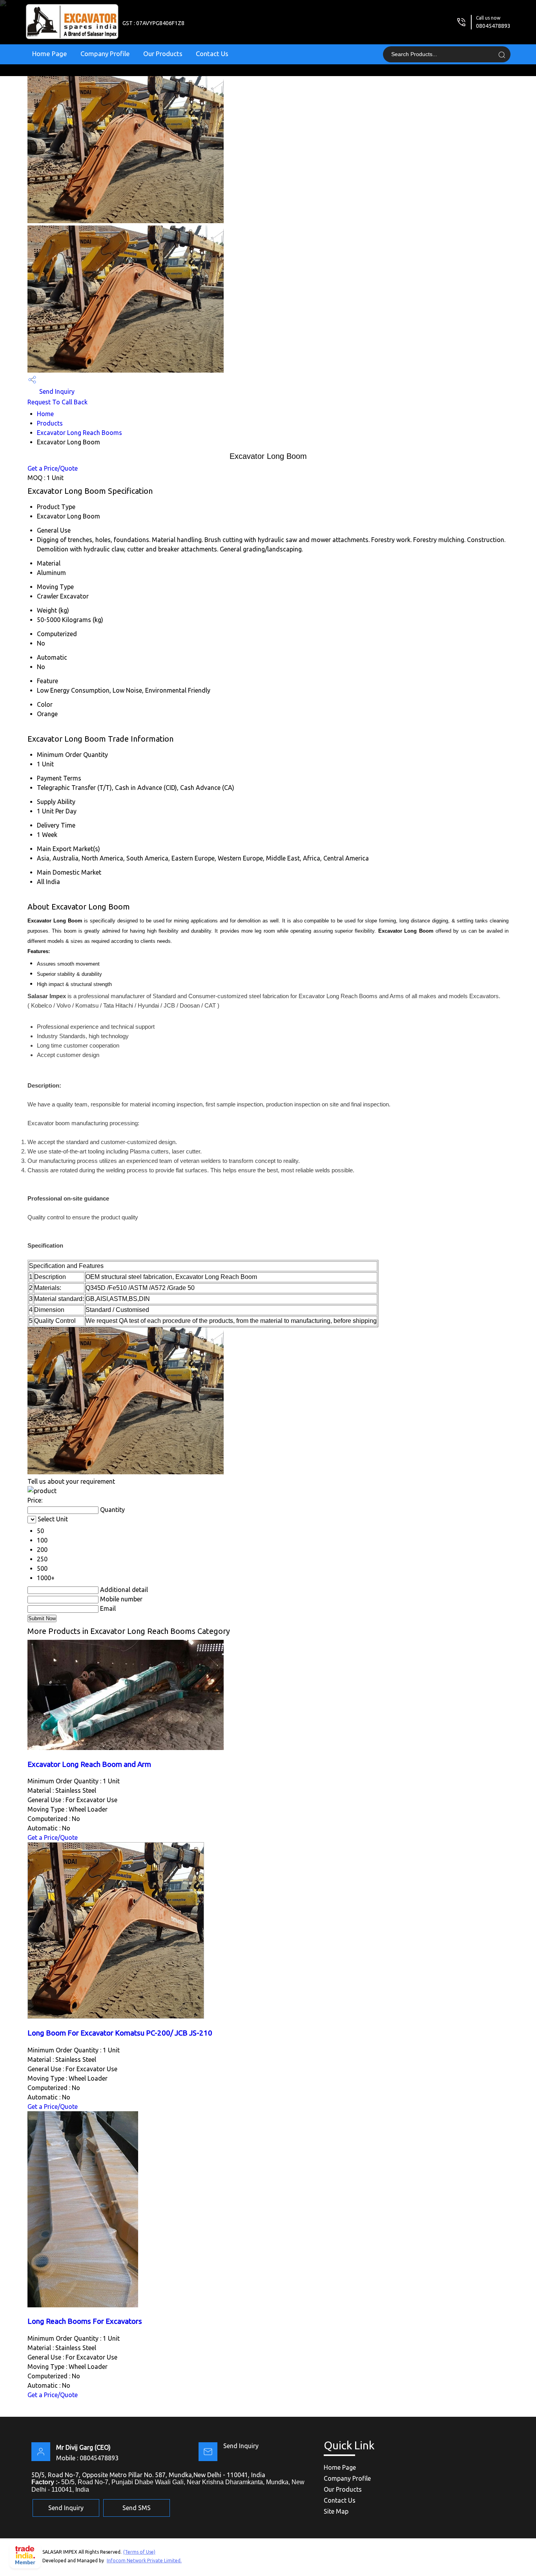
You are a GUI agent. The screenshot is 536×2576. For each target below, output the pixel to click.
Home (45, 414)
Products (50, 423)
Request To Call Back (57, 402)
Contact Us (212, 54)
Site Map (336, 2511)
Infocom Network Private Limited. (144, 2561)
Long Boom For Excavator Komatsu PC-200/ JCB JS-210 (120, 2033)
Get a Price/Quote (53, 468)
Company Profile (105, 54)
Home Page (50, 54)
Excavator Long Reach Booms (79, 433)
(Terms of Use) (139, 2552)
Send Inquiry (56, 391)
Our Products (163, 54)
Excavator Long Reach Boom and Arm (89, 1764)
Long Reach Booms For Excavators (85, 2321)
